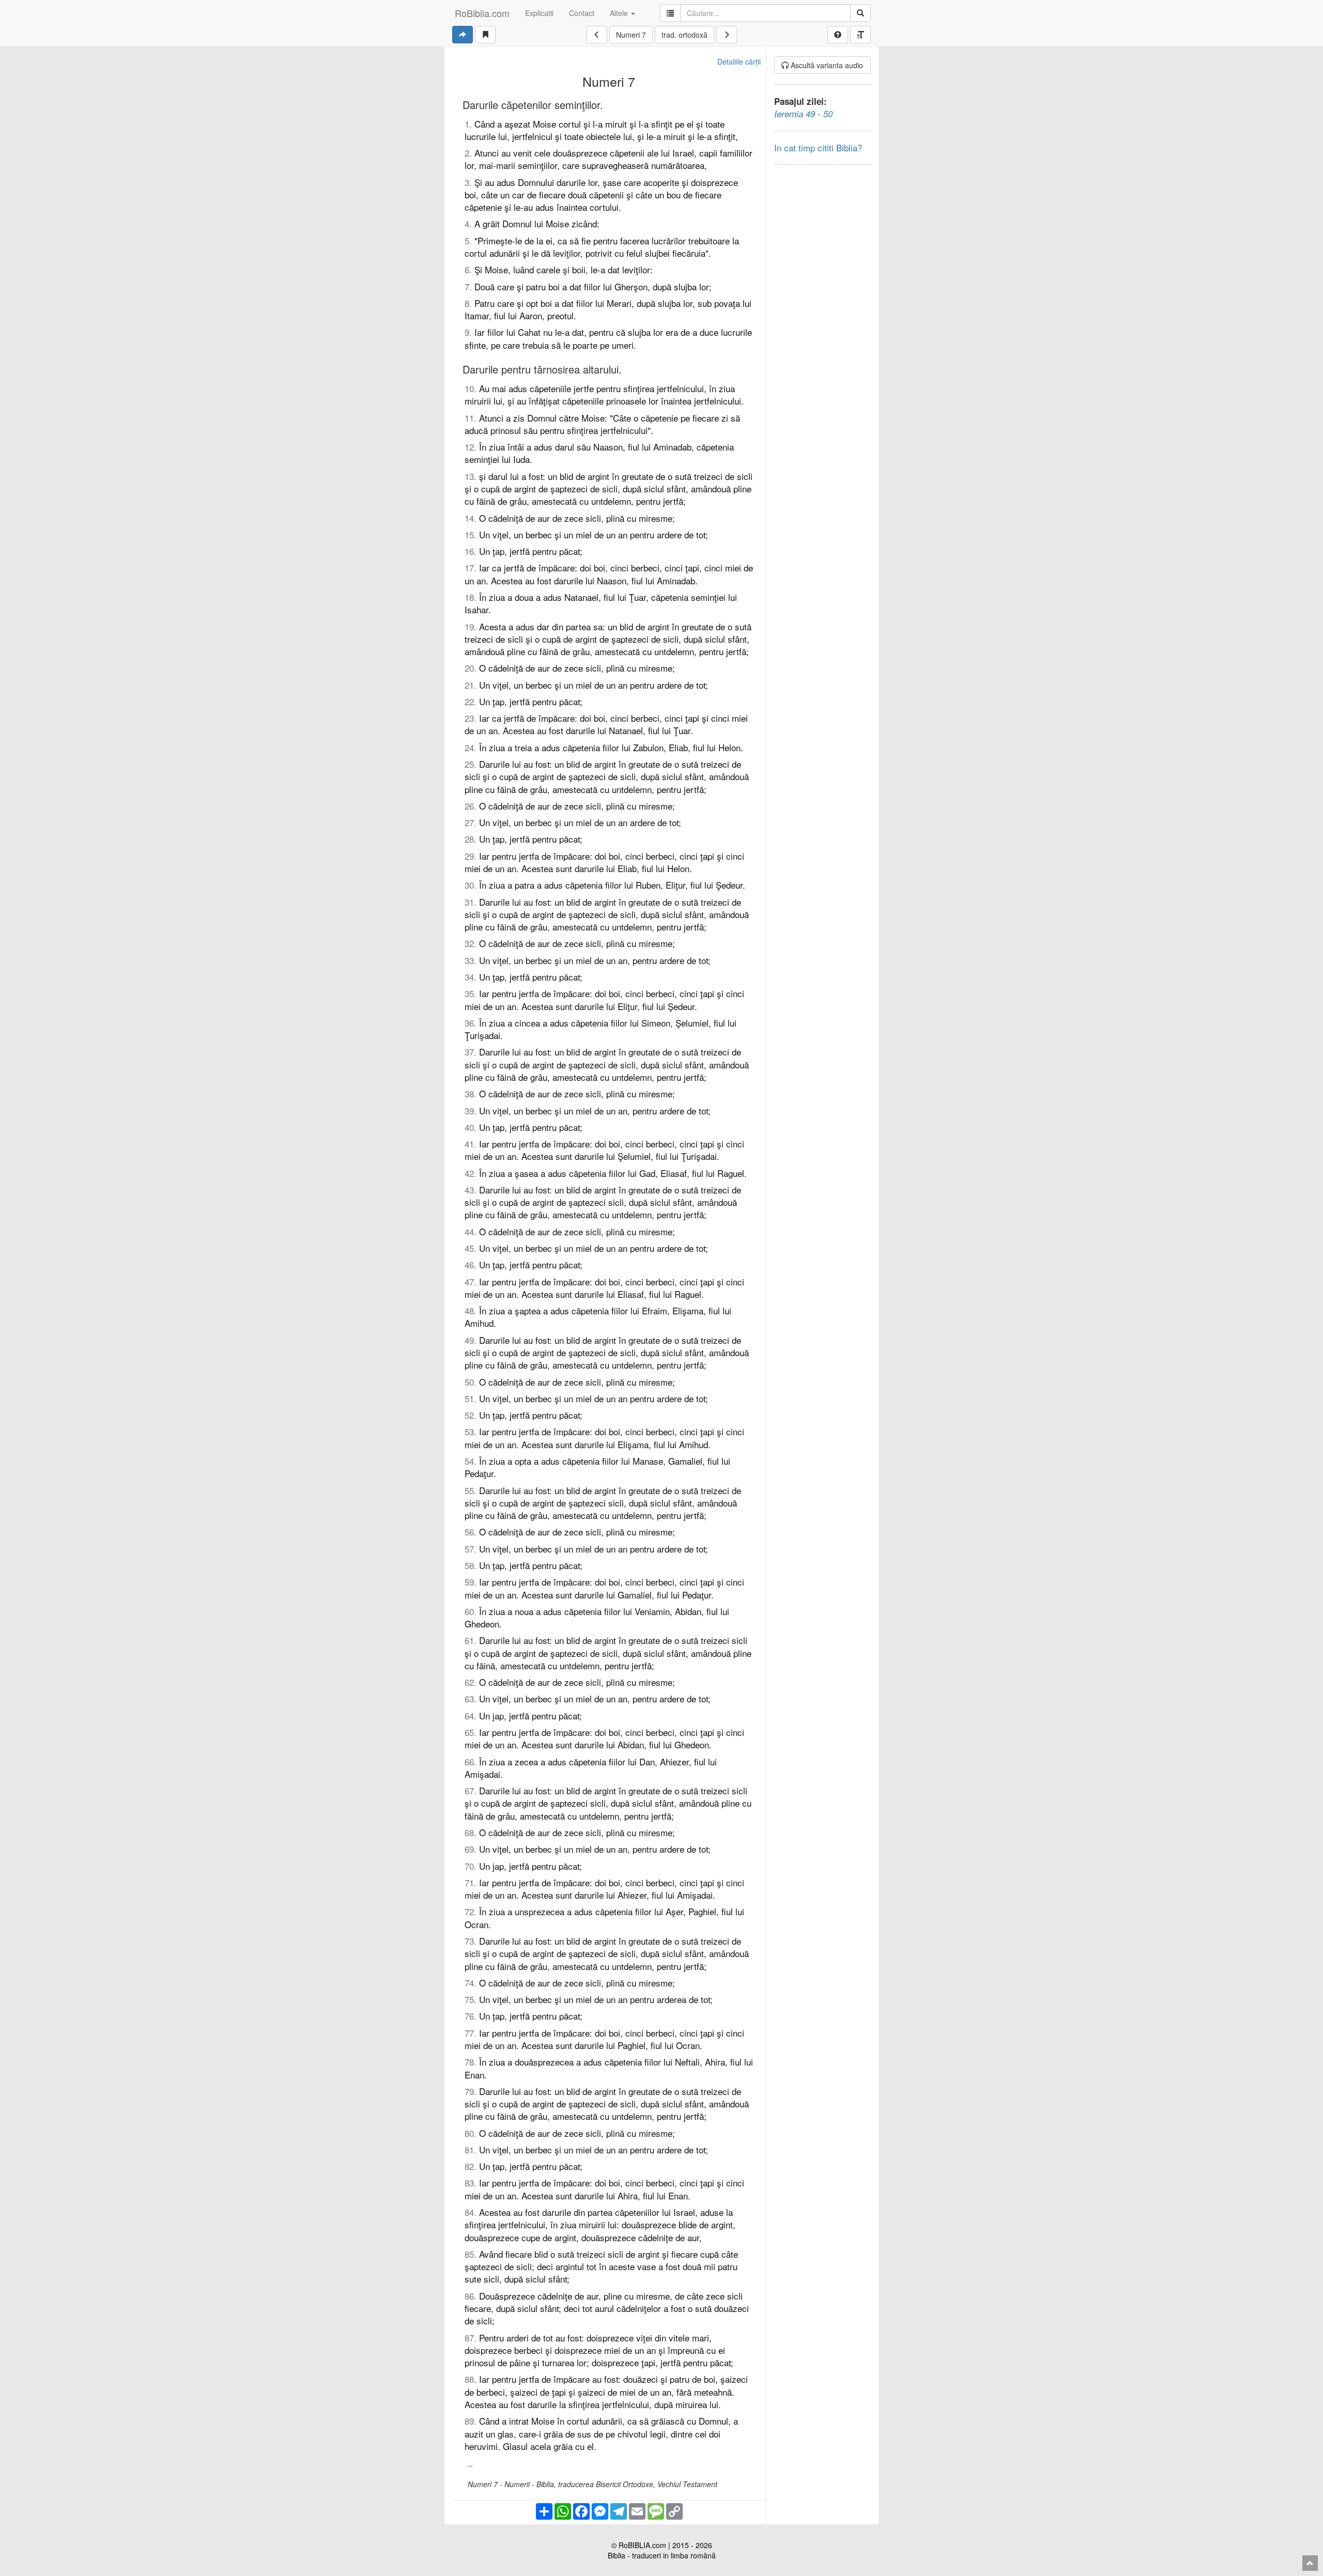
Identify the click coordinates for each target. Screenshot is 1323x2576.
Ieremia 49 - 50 (803, 114)
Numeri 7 (631, 35)
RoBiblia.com (482, 13)
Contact (582, 13)
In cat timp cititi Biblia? (818, 148)
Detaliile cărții (739, 61)
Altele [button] (620, 13)
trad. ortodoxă (684, 35)
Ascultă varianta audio (826, 65)
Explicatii (539, 13)
